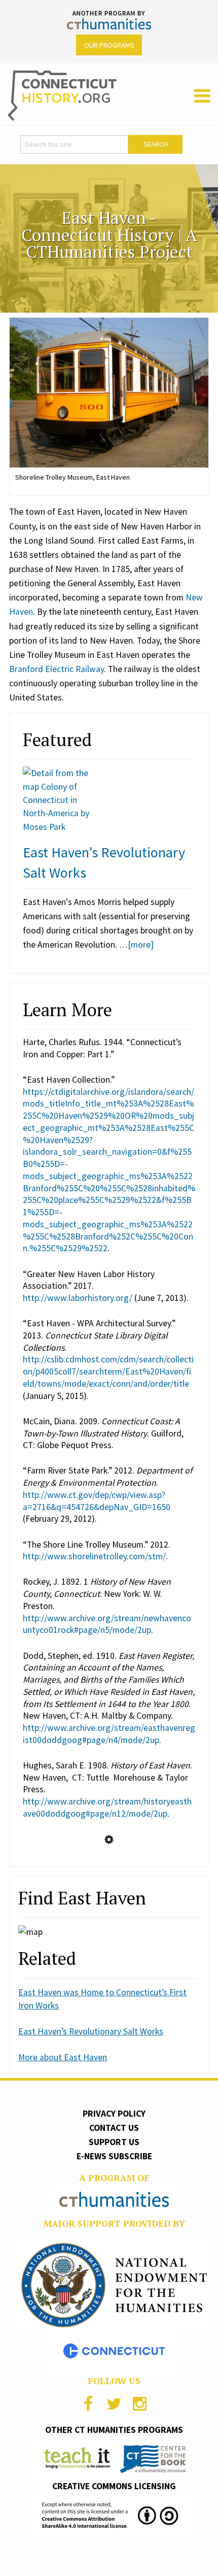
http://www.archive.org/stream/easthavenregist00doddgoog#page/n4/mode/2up (109, 1734)
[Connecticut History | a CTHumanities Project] (62, 95)
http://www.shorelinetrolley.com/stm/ (94, 1556)
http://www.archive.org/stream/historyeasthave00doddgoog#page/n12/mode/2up (107, 1808)
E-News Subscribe (114, 2156)
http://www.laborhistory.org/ (78, 1298)
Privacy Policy (114, 2114)
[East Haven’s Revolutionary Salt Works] (61, 804)
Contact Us (114, 2128)
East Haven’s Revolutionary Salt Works (91, 2031)
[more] (141, 945)
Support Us (114, 2142)
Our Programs (109, 45)
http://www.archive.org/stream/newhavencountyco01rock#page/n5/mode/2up (107, 1624)
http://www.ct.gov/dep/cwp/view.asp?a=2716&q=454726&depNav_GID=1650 (97, 1501)
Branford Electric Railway (57, 669)
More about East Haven (63, 2057)
